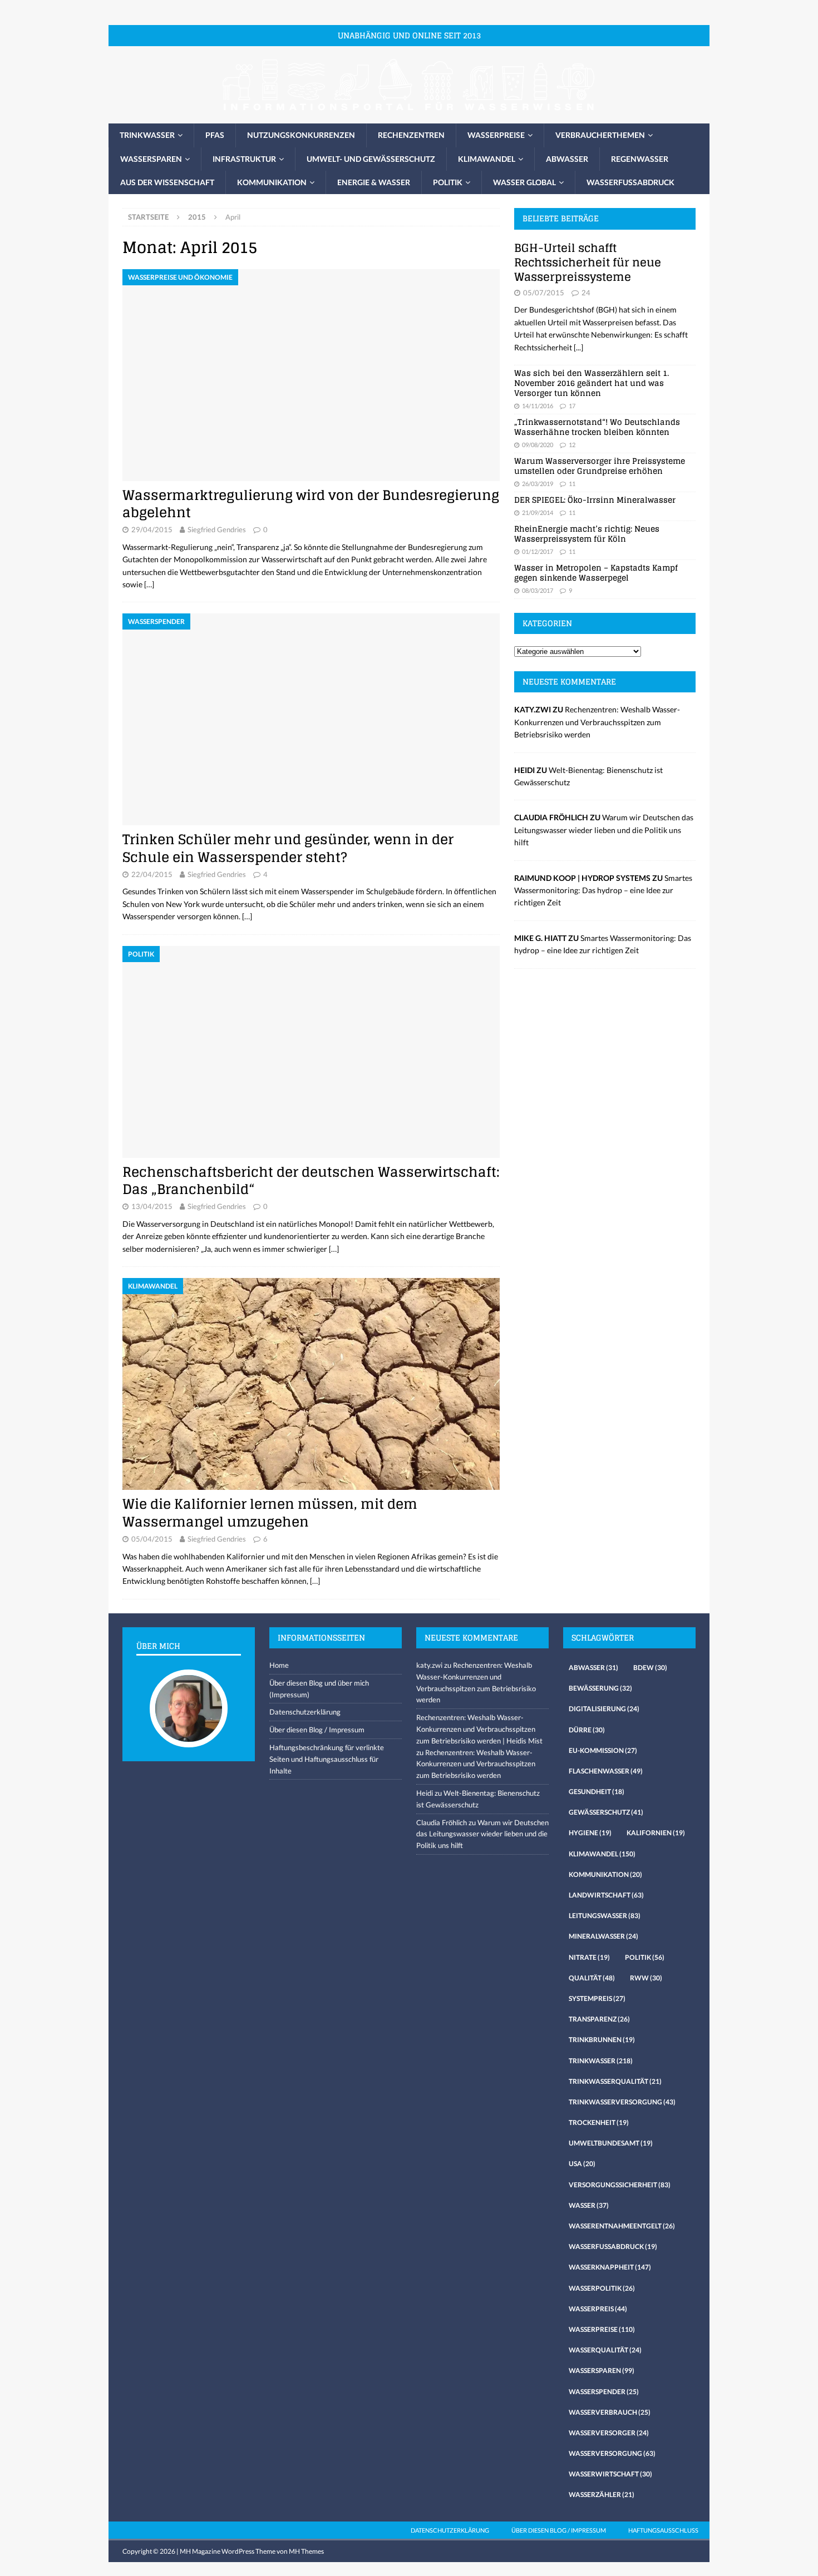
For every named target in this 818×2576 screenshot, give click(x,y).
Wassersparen (151, 159)
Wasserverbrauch (610, 2412)
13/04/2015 (152, 1206)
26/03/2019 (538, 484)
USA (582, 2164)
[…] (149, 584)
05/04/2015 (152, 1539)
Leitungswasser (605, 1916)
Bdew (650, 1668)
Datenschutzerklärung (305, 1712)
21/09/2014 (538, 512)
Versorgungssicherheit (620, 2185)
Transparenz (599, 2019)
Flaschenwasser (606, 1771)
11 (572, 484)
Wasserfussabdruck (630, 182)
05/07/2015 (544, 293)
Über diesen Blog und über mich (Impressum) (319, 1689)
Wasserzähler (602, 2495)
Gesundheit (597, 1792)
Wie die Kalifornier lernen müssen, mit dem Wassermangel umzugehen (270, 1513)
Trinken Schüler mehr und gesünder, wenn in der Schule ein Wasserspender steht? (288, 848)
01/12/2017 (538, 551)
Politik (448, 182)
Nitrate (589, 1957)
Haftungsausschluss (663, 2530)
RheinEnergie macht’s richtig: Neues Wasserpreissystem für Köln (587, 534)
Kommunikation (272, 182)
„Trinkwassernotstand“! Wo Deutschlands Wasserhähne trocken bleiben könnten (597, 427)
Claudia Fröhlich (442, 1822)
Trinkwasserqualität (615, 2081)
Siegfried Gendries (217, 529)
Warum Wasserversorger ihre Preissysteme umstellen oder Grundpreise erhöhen (600, 466)
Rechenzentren (411, 135)
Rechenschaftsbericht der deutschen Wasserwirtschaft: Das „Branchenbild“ (311, 1181)
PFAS (215, 135)
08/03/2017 (538, 590)
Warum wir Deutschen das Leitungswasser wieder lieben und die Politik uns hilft (604, 830)
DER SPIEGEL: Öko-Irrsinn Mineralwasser (595, 500)
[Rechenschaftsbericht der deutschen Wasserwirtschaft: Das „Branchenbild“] (311, 1052)
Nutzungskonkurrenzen (301, 135)
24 (586, 293)
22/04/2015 (152, 874)
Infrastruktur (244, 159)
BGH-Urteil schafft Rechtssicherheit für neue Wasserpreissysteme (588, 262)
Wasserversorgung (612, 2453)
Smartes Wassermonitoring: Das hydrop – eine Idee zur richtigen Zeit (603, 890)
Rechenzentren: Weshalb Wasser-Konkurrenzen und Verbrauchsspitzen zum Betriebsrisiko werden (597, 722)
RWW (646, 1978)
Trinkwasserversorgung (622, 2102)
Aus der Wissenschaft (167, 182)
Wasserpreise (496, 135)
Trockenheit (599, 2122)
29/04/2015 (152, 529)
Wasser (589, 2205)
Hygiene (590, 1833)
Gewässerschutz (606, 1812)
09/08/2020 (538, 445)
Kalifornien (656, 1833)
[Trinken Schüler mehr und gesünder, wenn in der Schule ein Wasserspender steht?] (311, 719)
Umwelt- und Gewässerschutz (371, 159)
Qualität (592, 1978)
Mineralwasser (603, 1936)
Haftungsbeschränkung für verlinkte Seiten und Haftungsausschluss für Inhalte (327, 1759)
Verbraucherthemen (600, 135)
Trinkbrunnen (602, 2040)
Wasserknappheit (610, 2267)
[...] (578, 347)
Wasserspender (604, 2392)
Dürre (587, 1730)
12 (572, 445)
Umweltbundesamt (611, 2143)
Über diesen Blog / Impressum (317, 1730)
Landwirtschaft (606, 1895)
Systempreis (597, 1998)
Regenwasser (640, 159)
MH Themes (306, 2551)
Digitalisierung (604, 1709)
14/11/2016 (538, 406)
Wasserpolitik (602, 2288)
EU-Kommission (603, 1750)
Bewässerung (600, 1688)
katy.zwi (429, 1665)
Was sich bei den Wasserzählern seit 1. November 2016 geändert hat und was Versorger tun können (592, 383)
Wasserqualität (605, 2350)
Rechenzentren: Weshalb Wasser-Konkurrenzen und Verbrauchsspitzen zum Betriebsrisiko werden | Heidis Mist (479, 1729)
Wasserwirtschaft (610, 2474)
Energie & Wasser (374, 182)
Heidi (425, 1793)
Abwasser (567, 159)
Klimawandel (487, 159)
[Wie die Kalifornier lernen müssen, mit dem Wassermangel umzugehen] (311, 1384)
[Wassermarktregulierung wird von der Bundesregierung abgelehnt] (311, 375)
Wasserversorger (609, 2433)
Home (279, 1665)
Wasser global (524, 182)
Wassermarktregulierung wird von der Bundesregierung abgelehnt (311, 504)
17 (572, 406)
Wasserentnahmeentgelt (622, 2226)
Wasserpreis (598, 2309)
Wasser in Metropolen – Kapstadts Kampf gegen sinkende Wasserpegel (596, 573)
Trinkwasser (147, 135)
